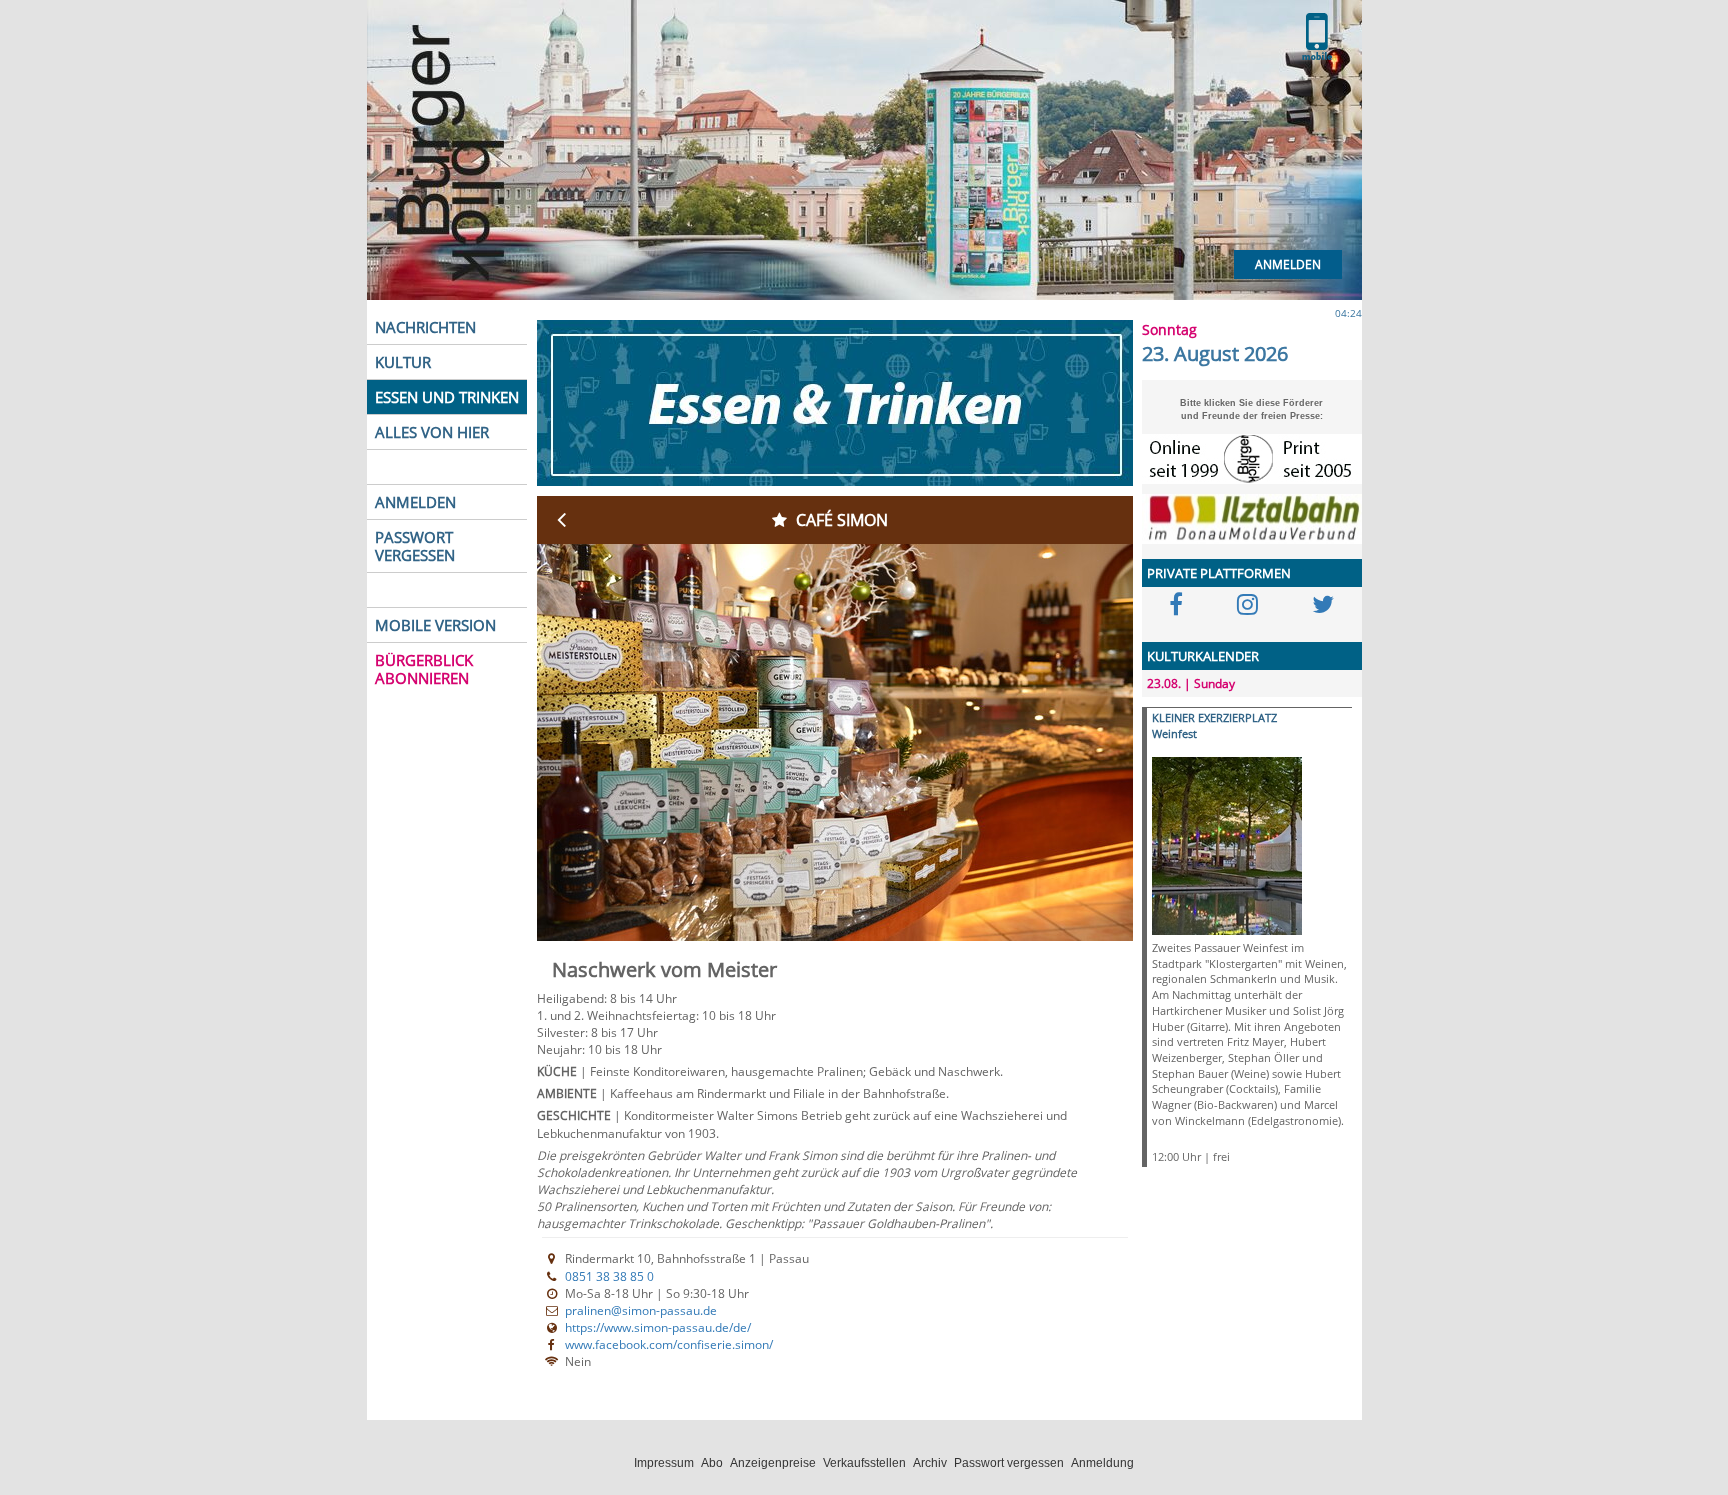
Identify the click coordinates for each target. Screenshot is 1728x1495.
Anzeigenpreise (773, 1463)
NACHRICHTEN (425, 327)
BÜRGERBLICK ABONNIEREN (424, 669)
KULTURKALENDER (1203, 656)
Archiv (930, 1463)
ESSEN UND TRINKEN (447, 397)
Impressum (664, 1463)
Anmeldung (1102, 1463)
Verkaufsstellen (864, 1463)
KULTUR (403, 362)
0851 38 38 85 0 (609, 1276)
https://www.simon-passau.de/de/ (658, 1327)
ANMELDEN (415, 502)
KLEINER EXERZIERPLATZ (1214, 717)
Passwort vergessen (1009, 1463)
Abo (712, 1463)
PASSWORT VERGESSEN (415, 546)
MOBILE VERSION (435, 625)
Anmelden (1288, 264)
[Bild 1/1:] (1227, 844)
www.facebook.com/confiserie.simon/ (669, 1344)
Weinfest (1174, 733)
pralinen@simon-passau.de (641, 1310)
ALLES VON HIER (432, 432)
